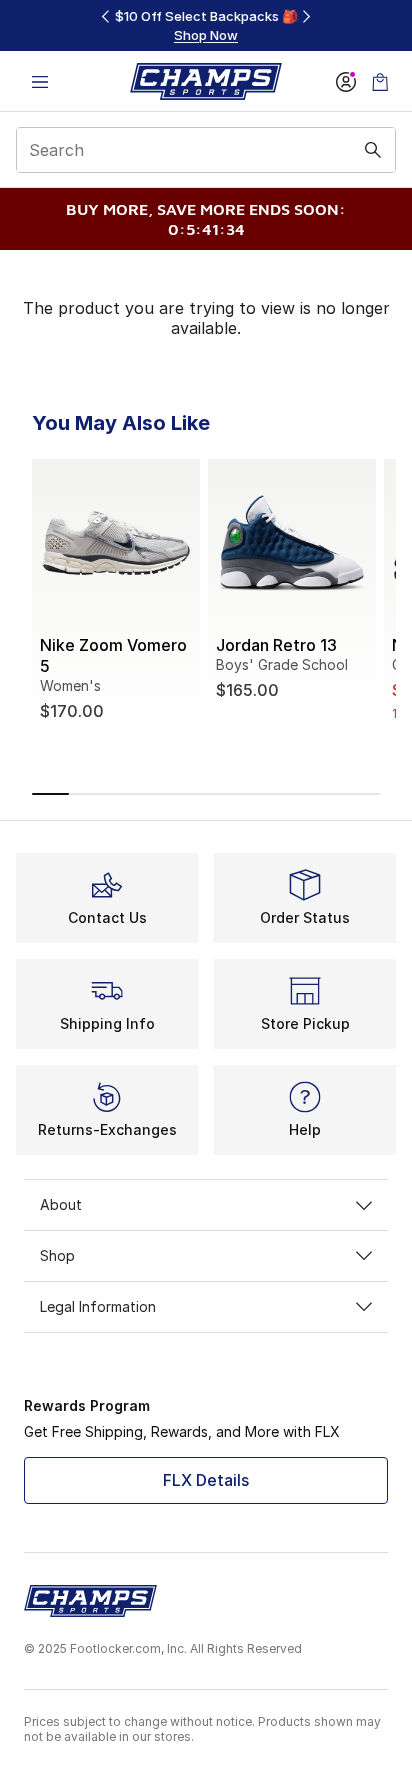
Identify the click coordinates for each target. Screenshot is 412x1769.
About (61, 1204)
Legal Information (98, 1306)
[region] (206, 25)
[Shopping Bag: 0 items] (380, 81)
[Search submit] (373, 150)
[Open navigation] (40, 81)
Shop (57, 1255)
